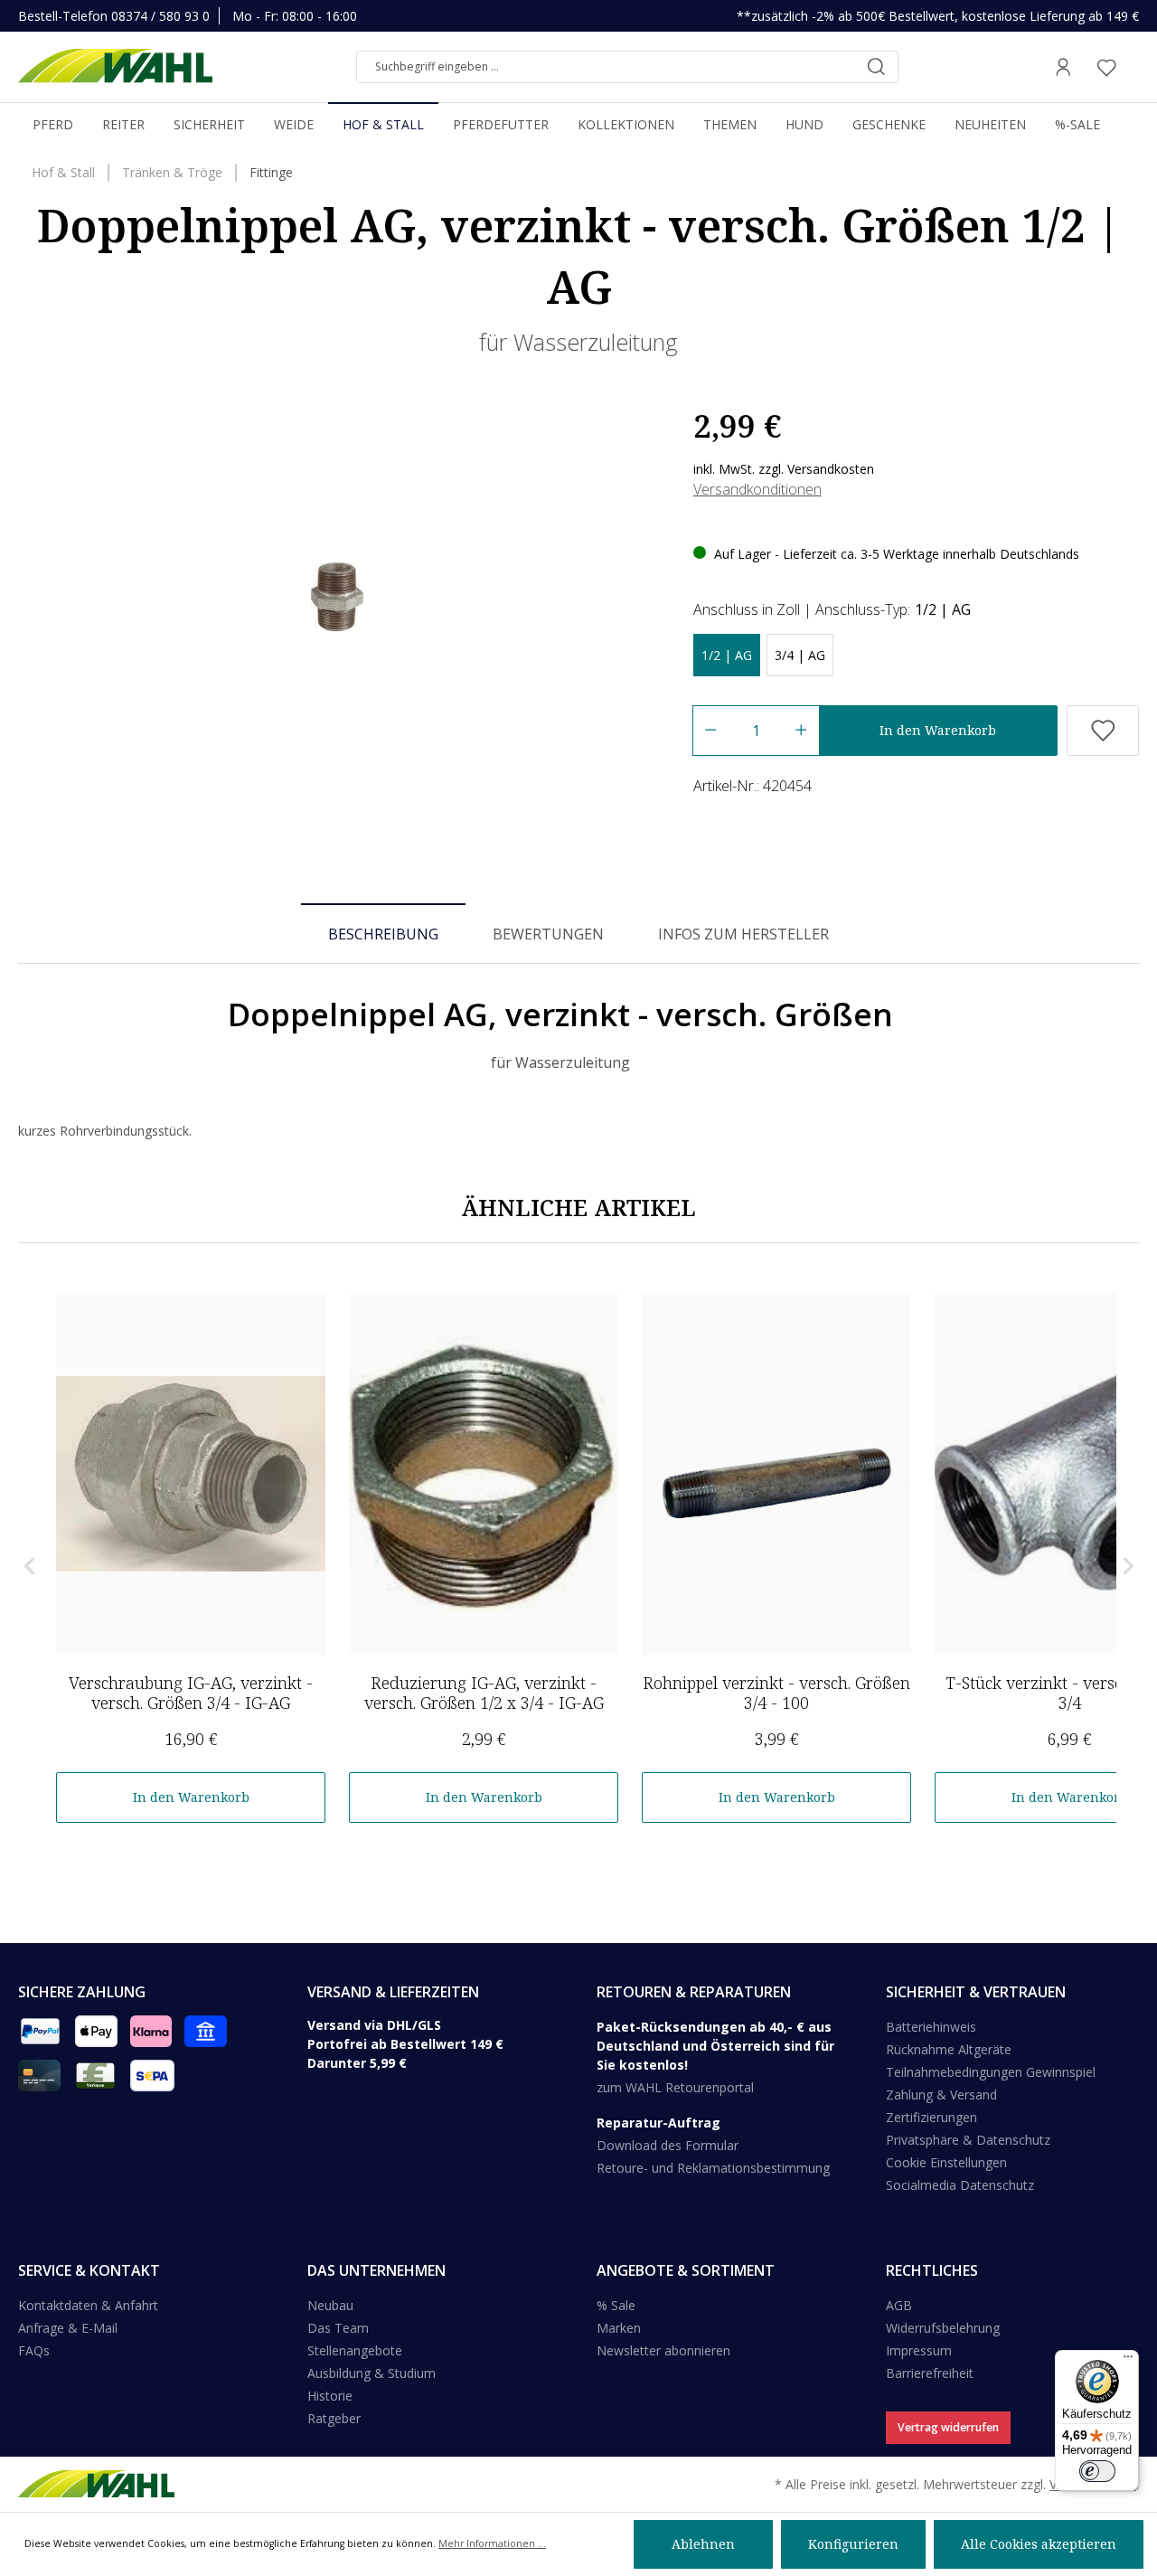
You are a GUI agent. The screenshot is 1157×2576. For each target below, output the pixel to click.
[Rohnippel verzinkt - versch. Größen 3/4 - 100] (776, 1474)
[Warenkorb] (1133, 67)
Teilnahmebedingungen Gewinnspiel (991, 2072)
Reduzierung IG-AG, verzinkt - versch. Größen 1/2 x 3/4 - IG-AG (484, 1693)
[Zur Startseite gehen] (115, 67)
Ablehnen (703, 2544)
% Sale (616, 2305)
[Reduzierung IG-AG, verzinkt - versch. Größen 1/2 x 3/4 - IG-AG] (484, 1474)
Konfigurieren (853, 2544)
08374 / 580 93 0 (160, 16)
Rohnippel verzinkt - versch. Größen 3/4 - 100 (776, 1693)
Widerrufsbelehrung (943, 2328)
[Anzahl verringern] (710, 731)
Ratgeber (334, 2418)
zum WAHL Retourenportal (675, 2087)
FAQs (34, 2350)
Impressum (919, 2350)
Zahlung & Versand (941, 2095)
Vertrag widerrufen (948, 2427)
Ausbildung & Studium (372, 2373)
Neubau (330, 2305)
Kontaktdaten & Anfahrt (88, 2305)
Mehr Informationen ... (492, 2543)
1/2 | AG (727, 655)
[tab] (383, 933)
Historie (330, 2396)
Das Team (338, 2328)
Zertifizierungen (931, 2117)
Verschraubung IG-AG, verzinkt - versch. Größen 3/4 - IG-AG (191, 1693)
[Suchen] (876, 67)
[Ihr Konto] (1063, 67)
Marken (619, 2328)
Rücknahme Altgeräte (949, 2049)
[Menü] (1128, 2361)
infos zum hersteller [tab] (743, 934)
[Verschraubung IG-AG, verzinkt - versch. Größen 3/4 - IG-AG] (191, 1474)
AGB (899, 2305)
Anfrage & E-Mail (68, 2328)
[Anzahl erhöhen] (801, 731)
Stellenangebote (355, 2350)
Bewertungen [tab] (548, 934)
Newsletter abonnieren (663, 2350)
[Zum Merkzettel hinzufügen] (1103, 731)
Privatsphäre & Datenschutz (968, 2140)
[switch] (1097, 2471)
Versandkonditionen (757, 489)
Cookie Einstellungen (946, 2162)
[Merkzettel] (1106, 67)
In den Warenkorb (938, 730)
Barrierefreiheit (930, 2373)
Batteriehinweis (931, 2027)
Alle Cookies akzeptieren (1039, 2544)
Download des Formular (668, 2145)
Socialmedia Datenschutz (960, 2185)
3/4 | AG (800, 655)
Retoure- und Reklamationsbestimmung (713, 2168)
